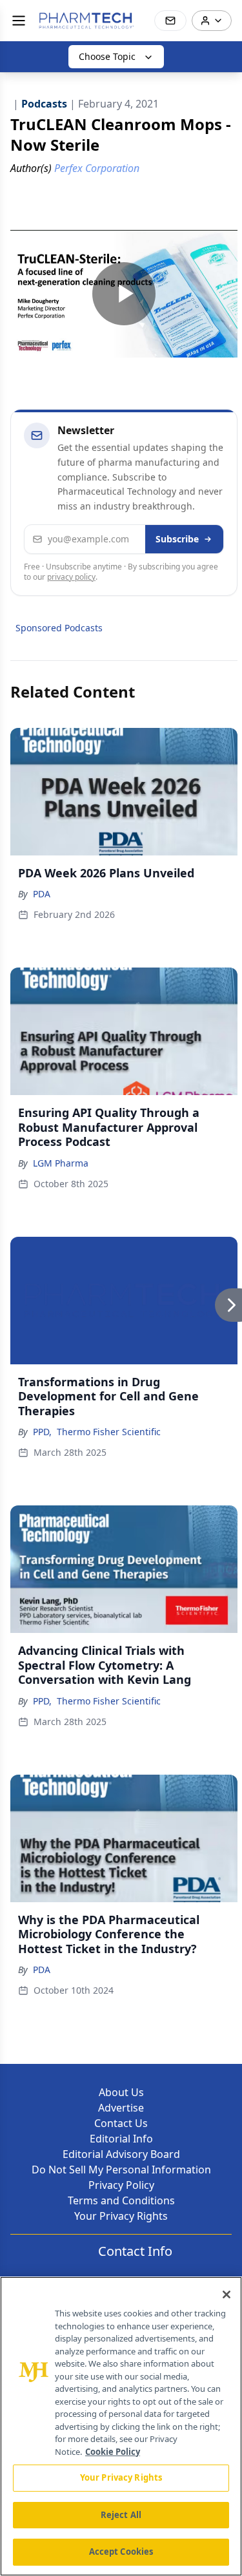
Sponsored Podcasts (59, 628)
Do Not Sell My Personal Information (121, 2170)
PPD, (42, 1432)
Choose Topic (107, 56)
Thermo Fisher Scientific (109, 1432)
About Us (121, 2092)
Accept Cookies (121, 2552)
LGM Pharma (61, 1163)
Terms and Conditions (121, 2200)
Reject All (121, 2515)
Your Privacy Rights (121, 2216)
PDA (42, 894)
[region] (121, 2426)
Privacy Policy (121, 2185)
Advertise (121, 2108)
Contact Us (121, 2123)
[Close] (227, 2295)
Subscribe (177, 539)
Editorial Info (121, 2139)
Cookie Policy (113, 2452)
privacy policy (71, 577)
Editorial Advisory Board (121, 2154)
